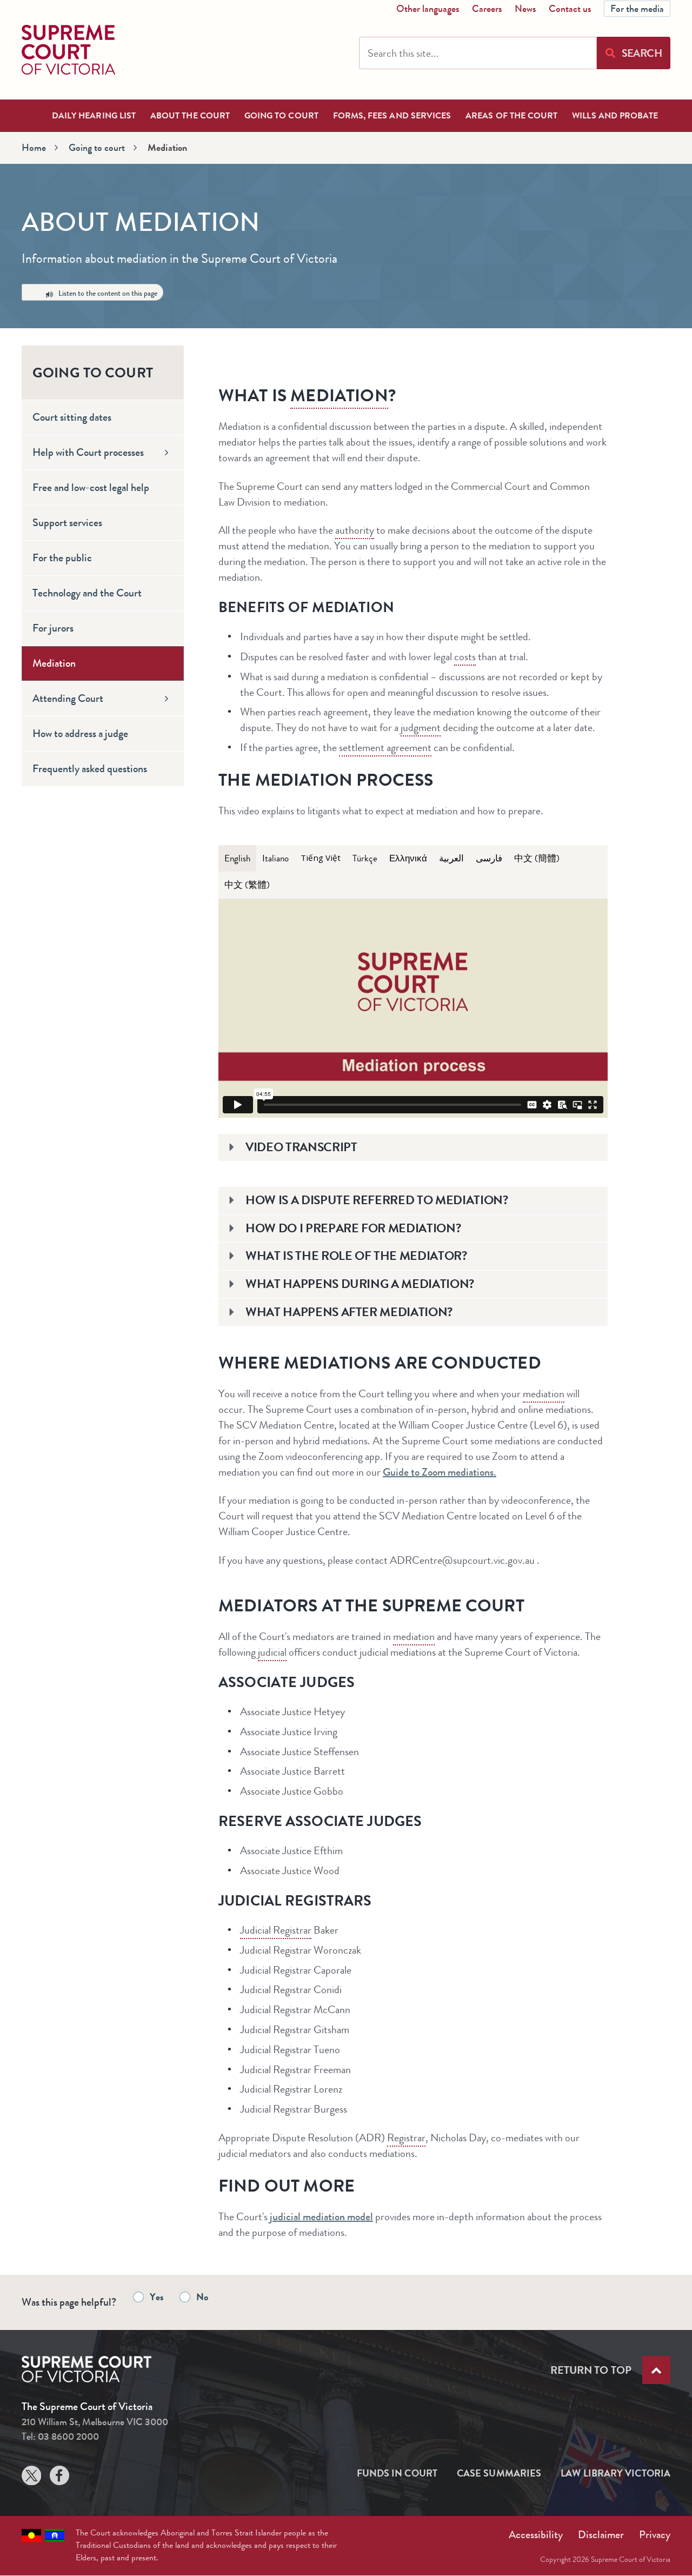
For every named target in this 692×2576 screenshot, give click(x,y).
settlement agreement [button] (385, 748)
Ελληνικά (408, 858)
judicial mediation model (321, 2217)
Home (34, 148)
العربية (451, 858)
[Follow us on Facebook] (59, 2478)
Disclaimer (601, 2535)
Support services (67, 523)
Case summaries (499, 2473)
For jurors (53, 628)
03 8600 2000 (68, 2436)
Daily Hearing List (94, 115)
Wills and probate (615, 115)
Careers (487, 9)
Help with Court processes (88, 452)
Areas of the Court (511, 115)
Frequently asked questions (90, 769)
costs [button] (465, 657)
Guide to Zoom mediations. (440, 1472)
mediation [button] (339, 395)
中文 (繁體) (247, 885)
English (237, 858)
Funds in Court (397, 2473)
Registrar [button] (406, 2138)
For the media (637, 9)
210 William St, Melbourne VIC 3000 (95, 2422)
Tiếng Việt (321, 858)
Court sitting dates (72, 417)
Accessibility (536, 2535)
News (525, 9)
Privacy (655, 2535)
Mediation (54, 663)
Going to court (281, 115)
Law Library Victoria (616, 2473)
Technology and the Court (87, 593)
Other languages (428, 9)
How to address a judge (80, 733)
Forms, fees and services (392, 115)
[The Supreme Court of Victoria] (68, 50)
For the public (62, 558)
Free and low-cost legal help (91, 487)
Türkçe (365, 858)
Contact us (570, 9)
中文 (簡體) (537, 858)
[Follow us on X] (31, 2478)
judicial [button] (272, 1652)
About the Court (190, 115)
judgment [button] (421, 728)
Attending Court (68, 698)
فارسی (489, 858)
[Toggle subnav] (167, 453)
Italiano (275, 858)
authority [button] (355, 530)
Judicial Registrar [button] (276, 1930)
